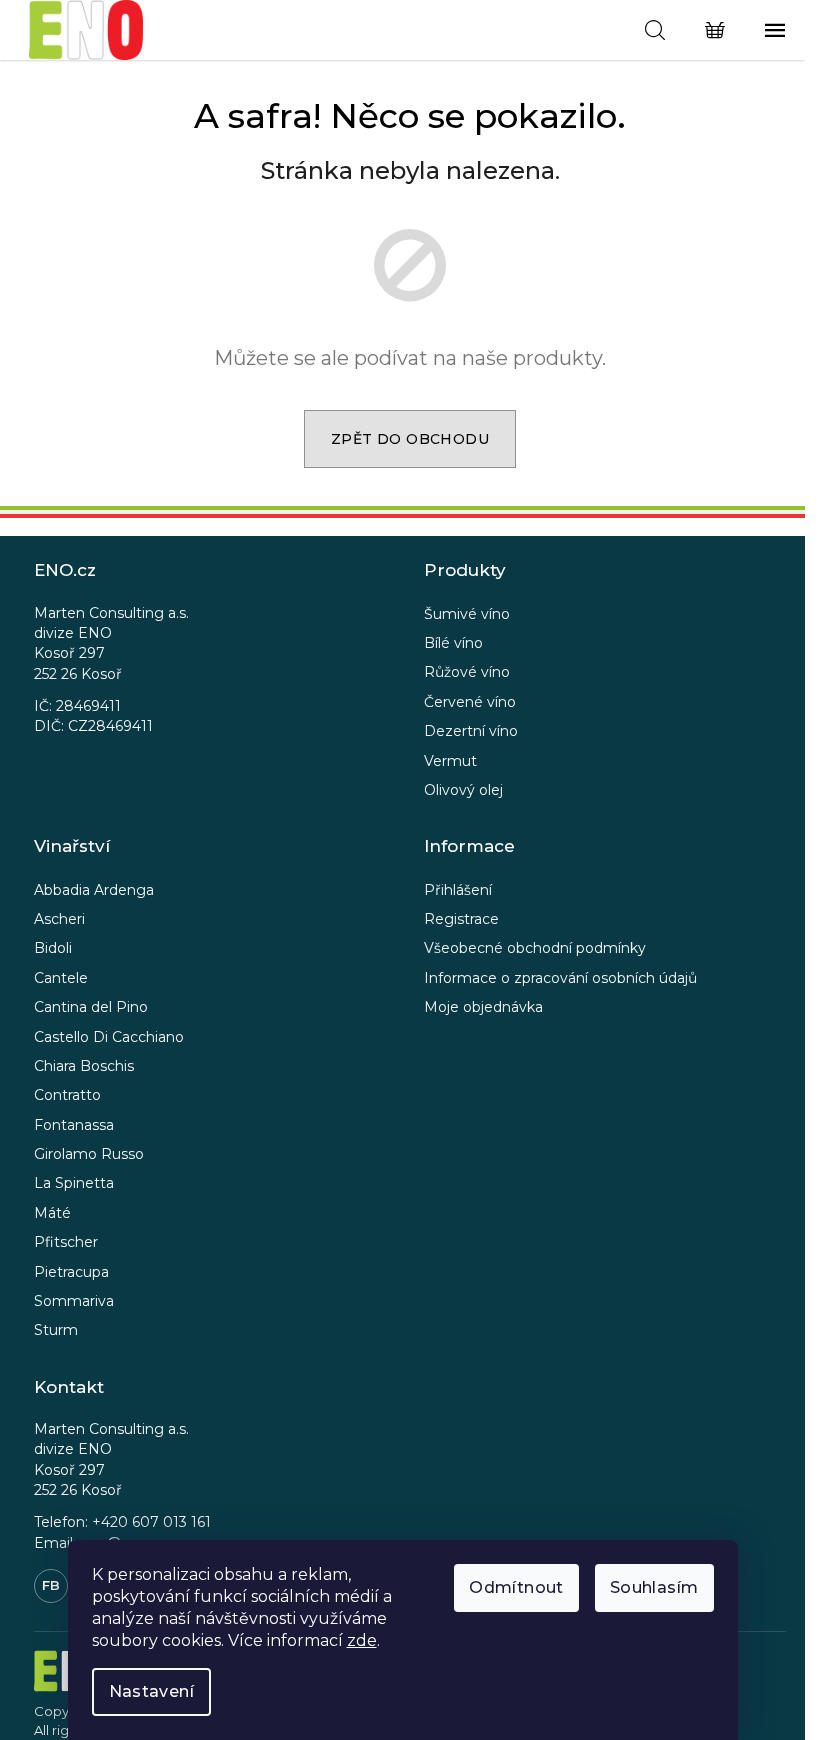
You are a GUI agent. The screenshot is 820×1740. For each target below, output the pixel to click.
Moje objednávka (483, 1007)
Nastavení (152, 1691)
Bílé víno (453, 643)
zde (362, 1640)
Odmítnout (516, 1587)
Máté (52, 1213)
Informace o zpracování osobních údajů (560, 978)
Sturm (56, 1330)
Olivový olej (463, 790)
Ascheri (59, 919)
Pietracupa (71, 1272)
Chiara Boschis (84, 1066)
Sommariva (74, 1301)
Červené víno (470, 702)
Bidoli (53, 948)
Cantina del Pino (91, 1007)
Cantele (61, 978)
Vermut (450, 761)
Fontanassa (74, 1125)
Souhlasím (654, 1587)
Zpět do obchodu (410, 439)
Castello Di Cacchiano (109, 1037)
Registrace (461, 919)
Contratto (67, 1095)
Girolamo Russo (89, 1154)
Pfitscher (66, 1242)
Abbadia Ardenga (94, 890)
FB (51, 1585)
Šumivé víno (467, 614)
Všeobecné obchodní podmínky (535, 948)
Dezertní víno (471, 731)
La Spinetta (74, 1183)
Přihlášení (458, 890)
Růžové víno (467, 672)
